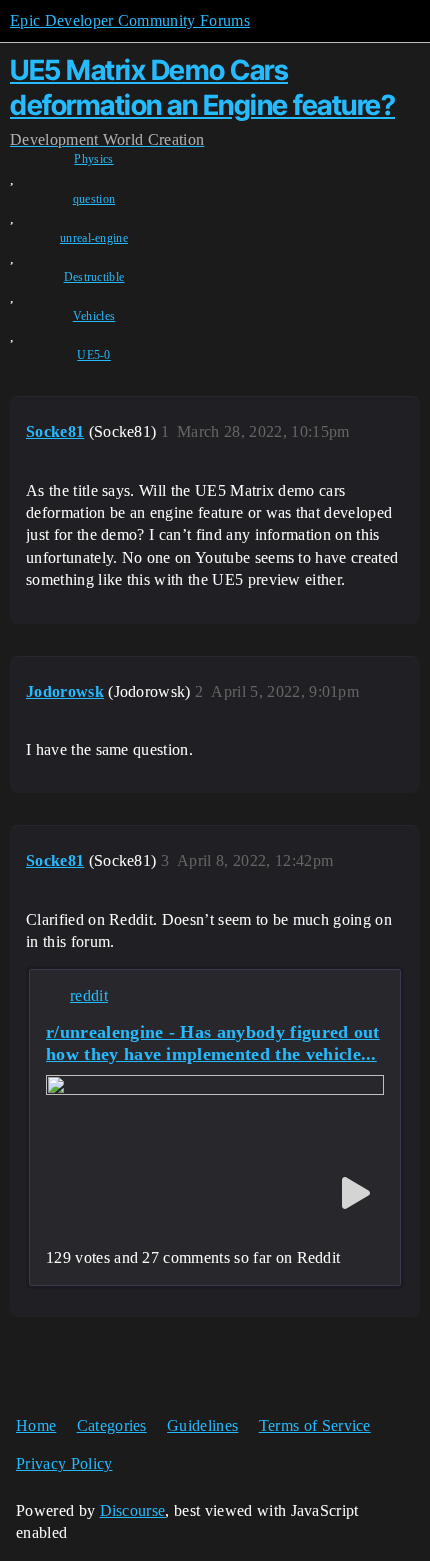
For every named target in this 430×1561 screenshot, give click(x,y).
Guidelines (202, 1425)
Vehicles (94, 316)
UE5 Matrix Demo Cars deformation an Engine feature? (202, 87)
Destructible (94, 277)
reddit (89, 995)
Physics (93, 159)
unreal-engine (94, 238)
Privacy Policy (64, 1463)
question (94, 199)
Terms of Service (315, 1425)
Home (36, 1425)
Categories (112, 1425)
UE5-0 (94, 355)
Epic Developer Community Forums (130, 20)
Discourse (133, 1510)
